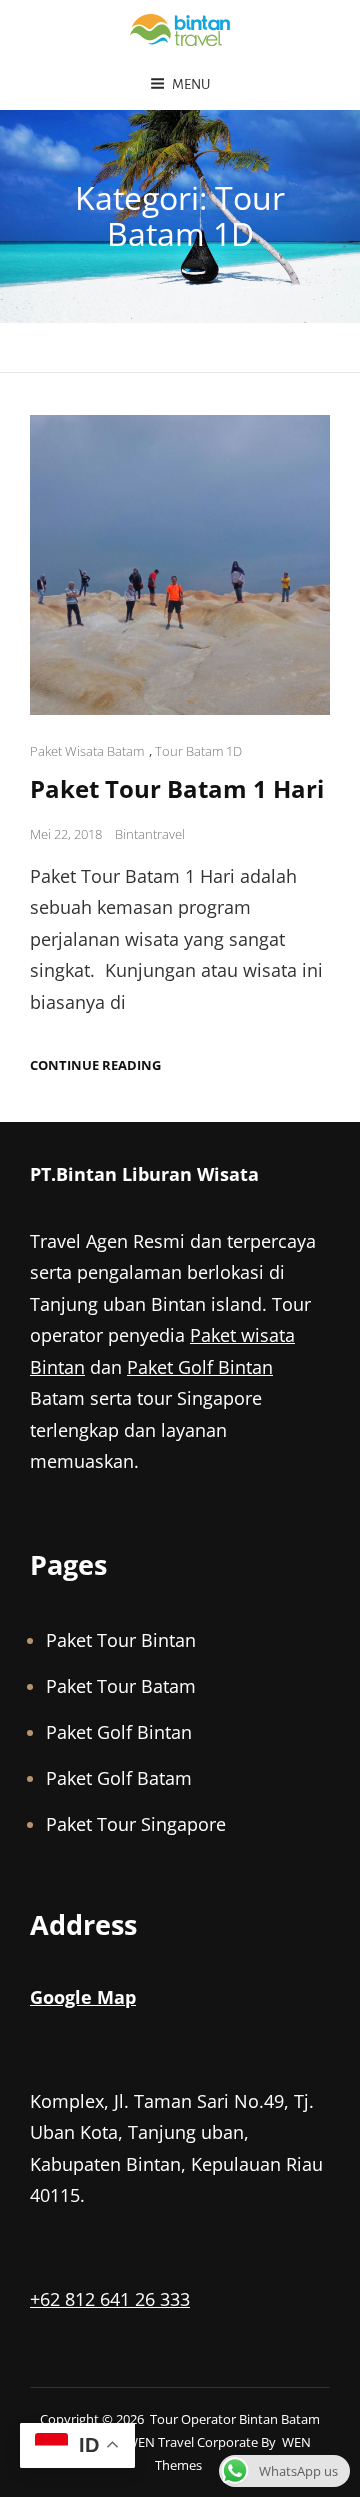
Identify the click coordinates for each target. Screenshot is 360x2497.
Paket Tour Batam (121, 1686)
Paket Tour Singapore (136, 1824)
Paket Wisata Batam (87, 751)
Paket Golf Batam (119, 1778)
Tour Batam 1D (198, 751)
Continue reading (95, 1065)
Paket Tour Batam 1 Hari (177, 788)
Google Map (83, 1997)
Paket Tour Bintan (121, 1640)
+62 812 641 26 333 (110, 2299)
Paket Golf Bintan (200, 1367)
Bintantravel (150, 834)
